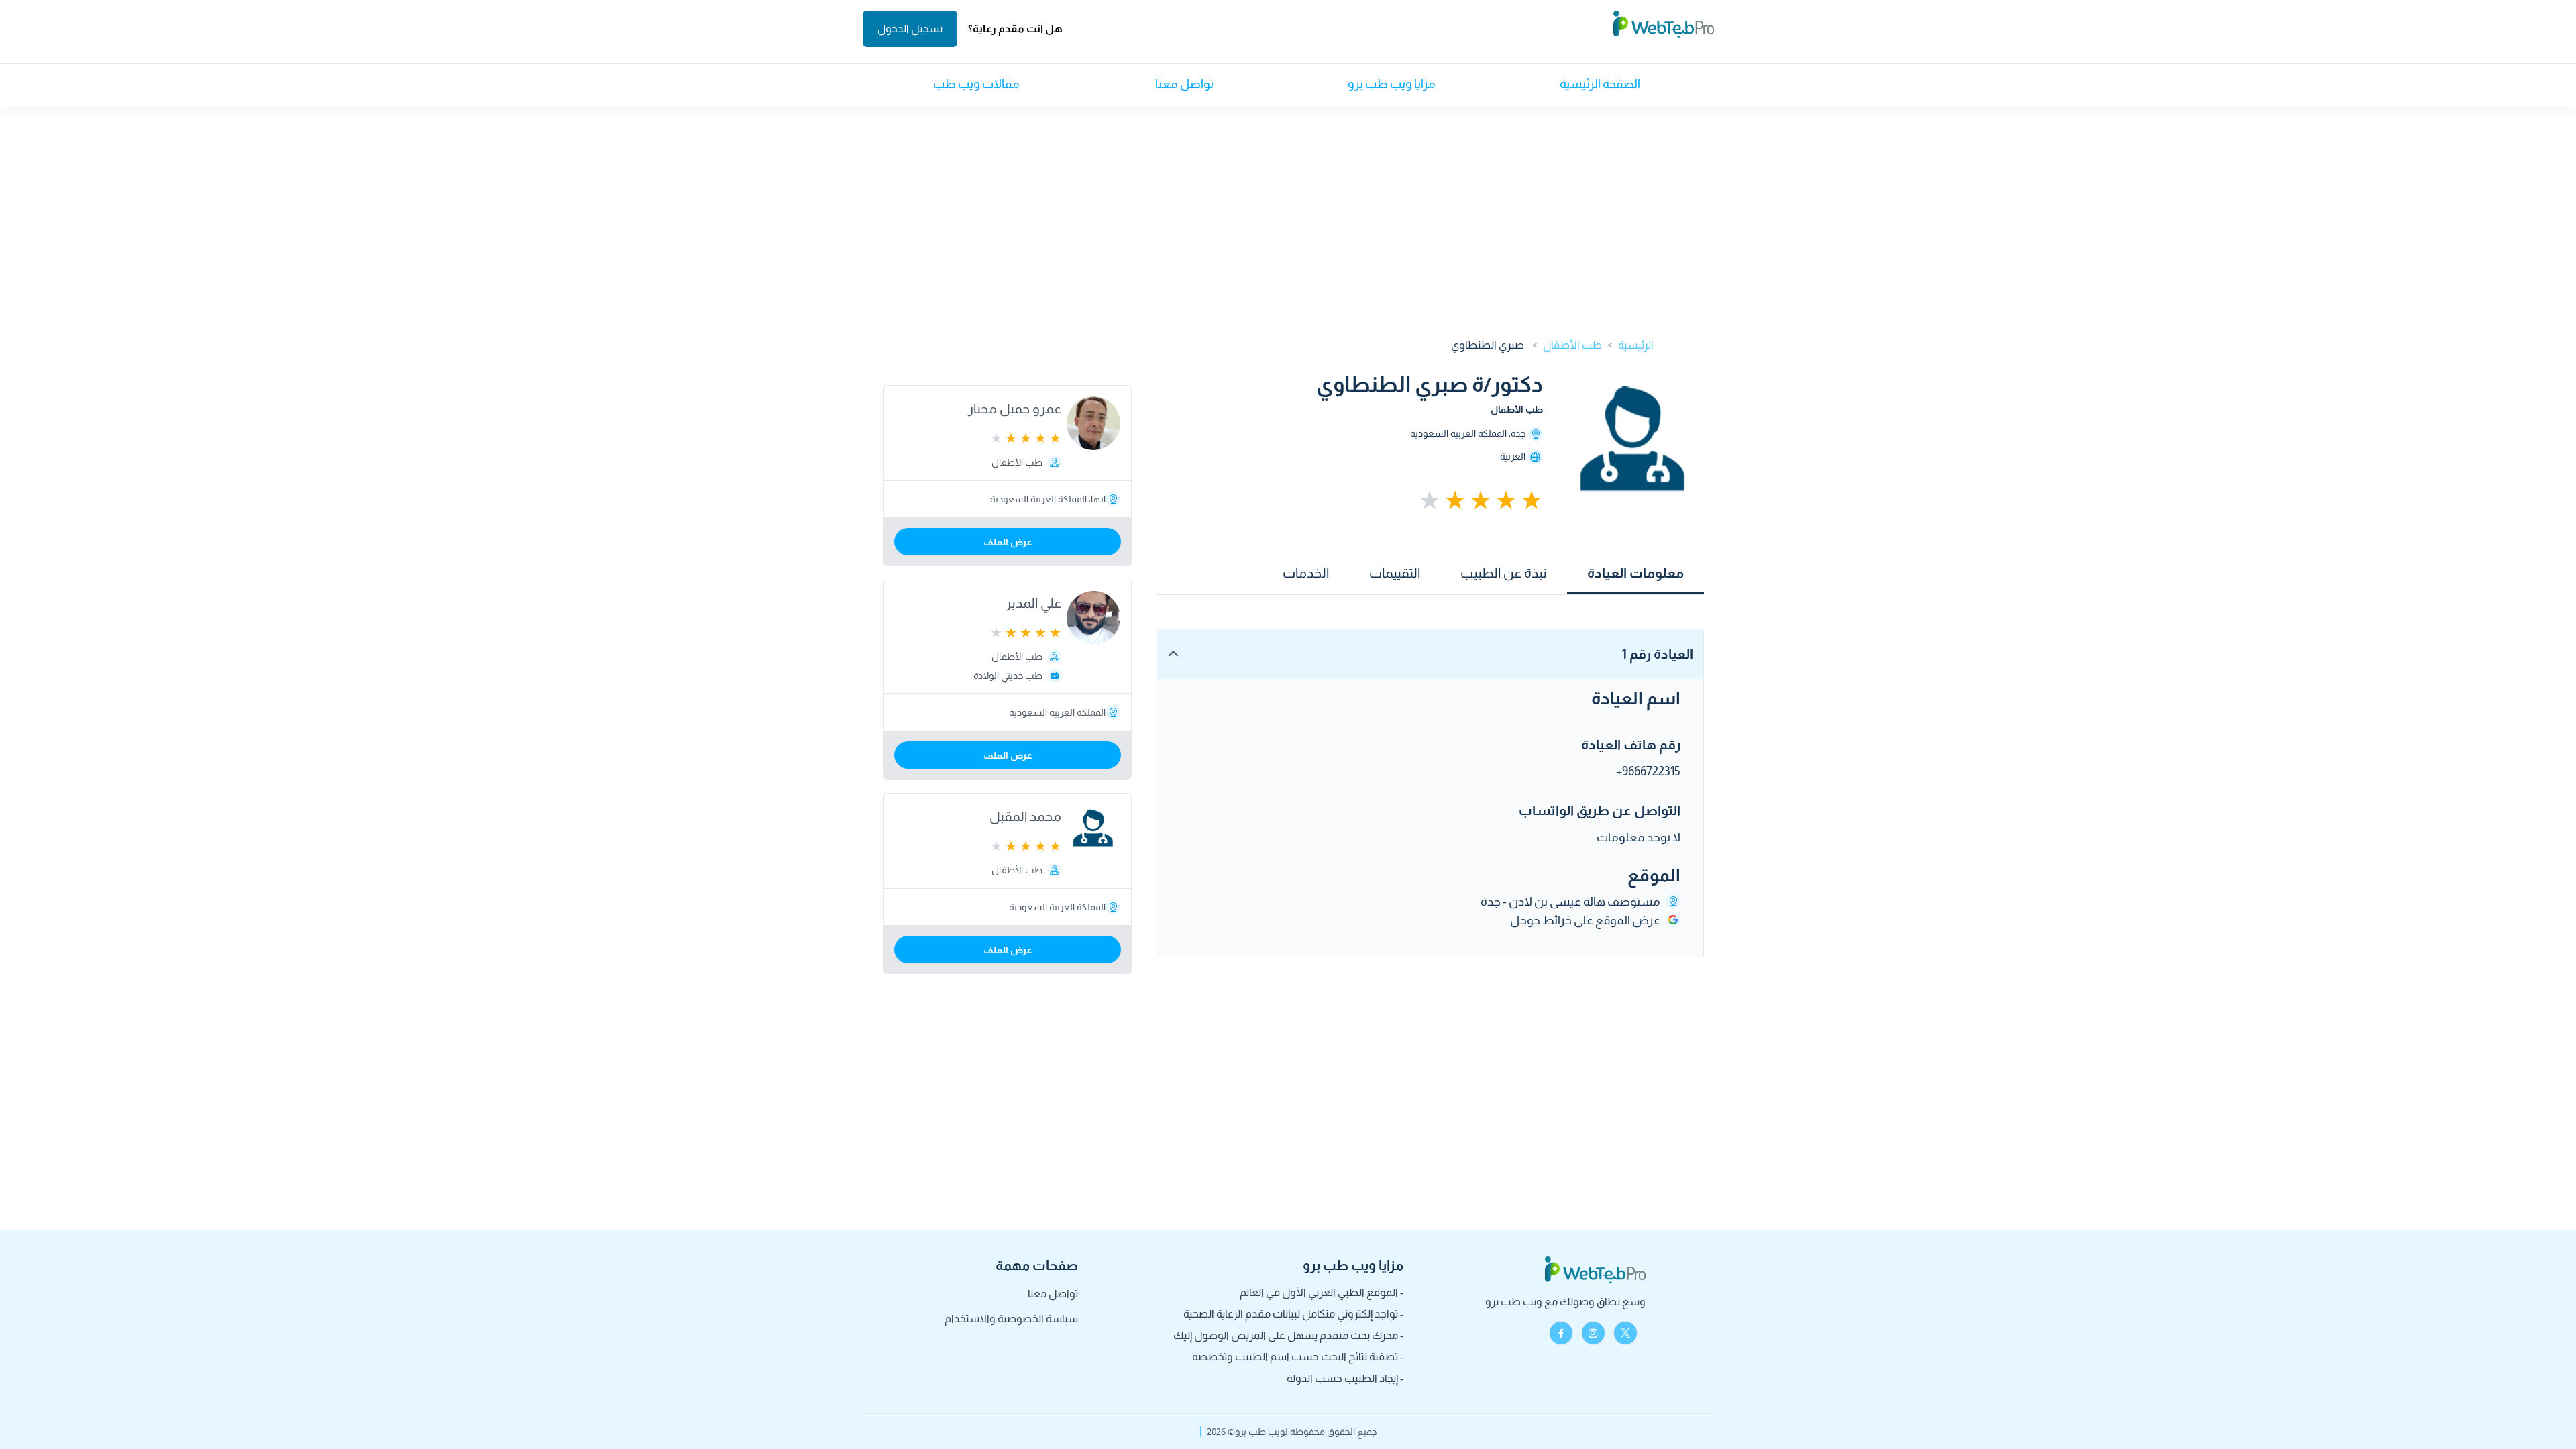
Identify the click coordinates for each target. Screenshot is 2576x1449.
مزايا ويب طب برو (1392, 84)
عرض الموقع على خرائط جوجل (1585, 920)
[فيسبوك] (1561, 1333)
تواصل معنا (1184, 84)
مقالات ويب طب (976, 84)
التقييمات (1395, 573)
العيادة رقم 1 (1657, 654)
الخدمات (1306, 573)
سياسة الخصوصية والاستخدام (1011, 1319)
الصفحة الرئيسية (1600, 84)
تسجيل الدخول (910, 29)
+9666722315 (1648, 771)
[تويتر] (1625, 1333)
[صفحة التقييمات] (1430, 500)
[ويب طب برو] (1664, 29)
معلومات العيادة (1635, 573)
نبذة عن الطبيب (1504, 573)
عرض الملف (1008, 542)
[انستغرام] (1593, 1333)
